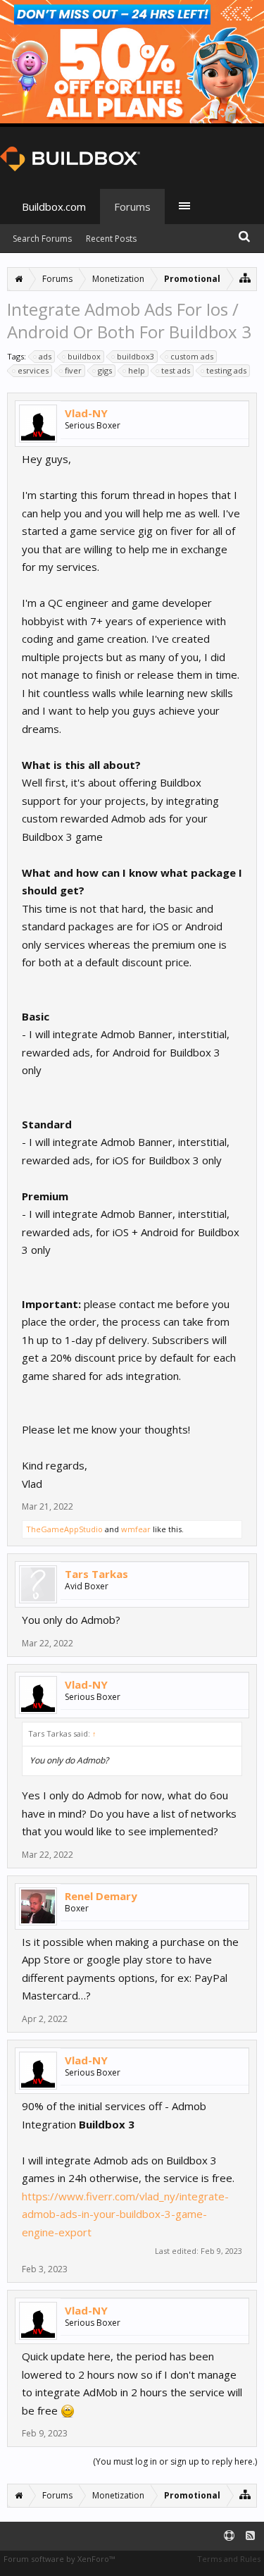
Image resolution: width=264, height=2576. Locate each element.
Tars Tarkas (96, 1574)
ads (45, 356)
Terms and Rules (229, 2559)
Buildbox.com (54, 207)
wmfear (136, 1529)
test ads (176, 370)
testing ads (226, 370)
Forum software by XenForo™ (59, 2559)
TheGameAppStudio (64, 1529)
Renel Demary (101, 1896)
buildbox (84, 356)
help (137, 370)
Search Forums (42, 239)
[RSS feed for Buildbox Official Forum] (250, 2536)
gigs (105, 370)
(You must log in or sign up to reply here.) (175, 2461)
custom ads (192, 356)
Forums (132, 207)
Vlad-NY (86, 413)
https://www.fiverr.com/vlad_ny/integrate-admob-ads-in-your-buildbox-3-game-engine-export (125, 2214)
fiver (73, 370)
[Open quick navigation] (245, 277)
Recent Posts (111, 239)
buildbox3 (136, 356)
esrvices (33, 370)
